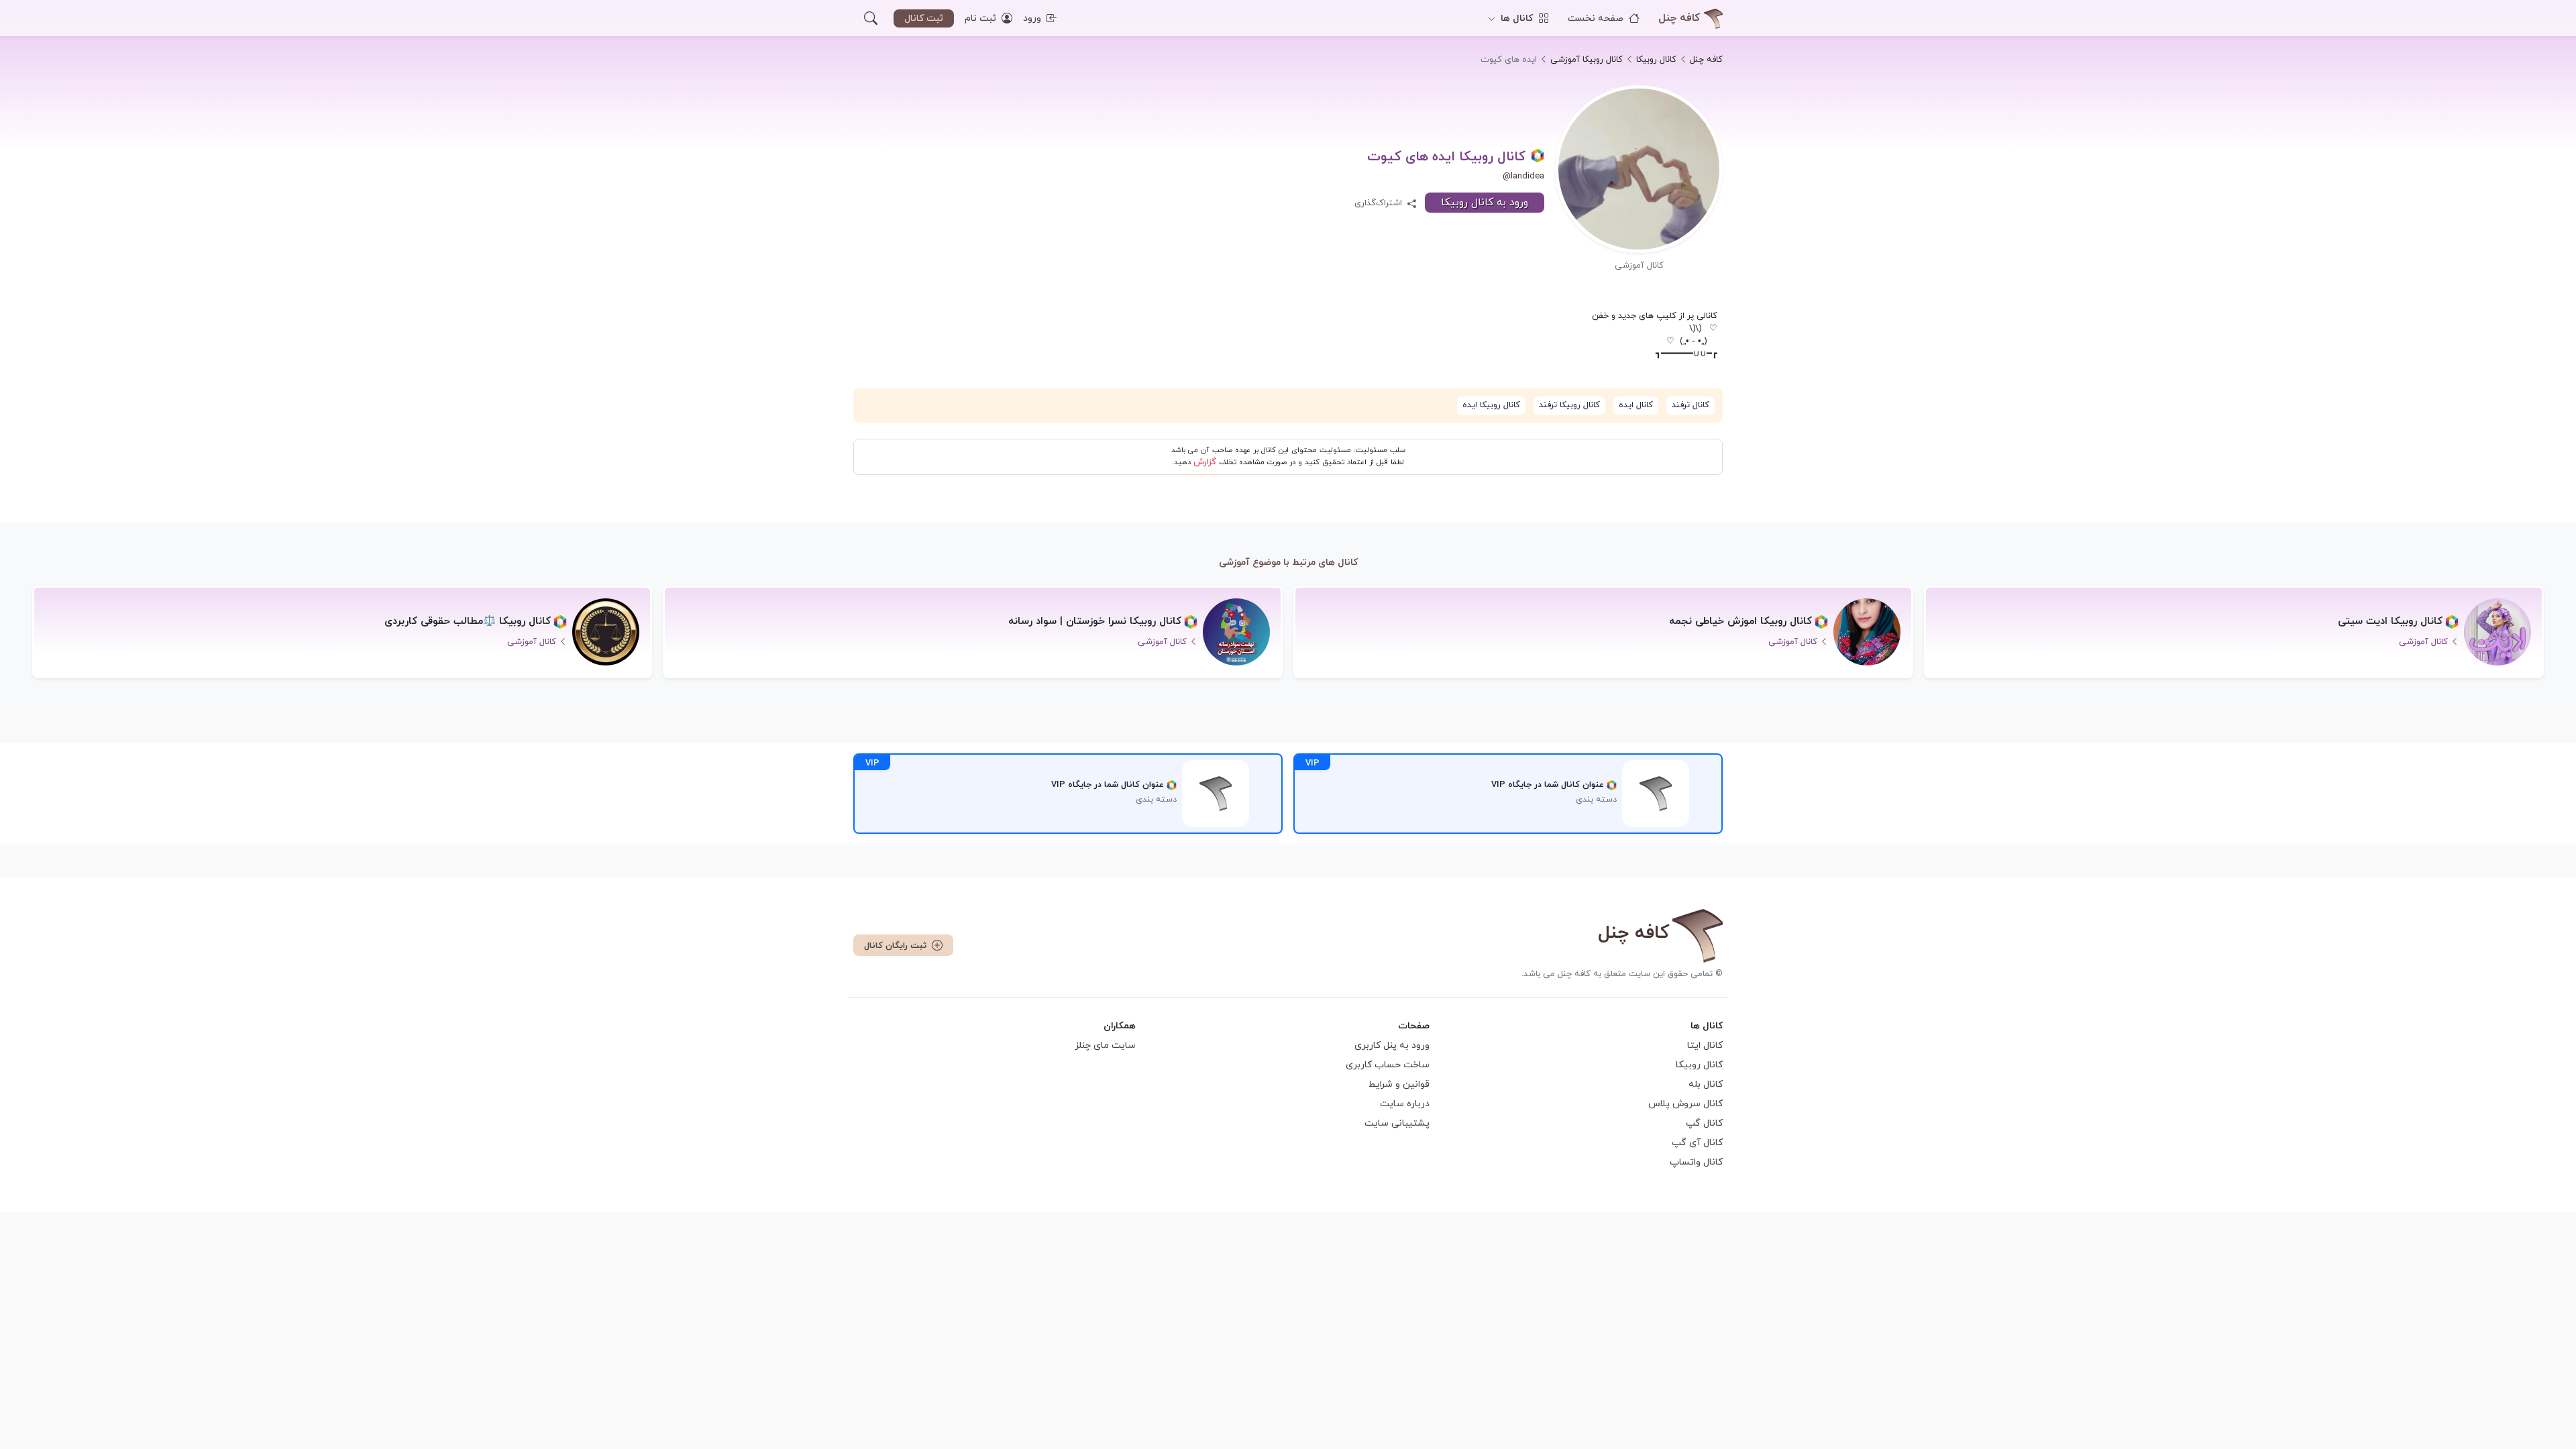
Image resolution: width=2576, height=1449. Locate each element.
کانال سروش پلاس (1685, 1104)
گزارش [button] (1205, 462)
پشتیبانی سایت (1397, 1123)
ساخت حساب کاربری (1388, 1065)
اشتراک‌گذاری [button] (1380, 203)
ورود (1033, 18)
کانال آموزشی (1639, 266)
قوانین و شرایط (1399, 1084)
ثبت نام (982, 18)
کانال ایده (1636, 405)
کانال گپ (1704, 1123)
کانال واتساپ (1696, 1162)
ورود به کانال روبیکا (1485, 203)
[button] (871, 18)
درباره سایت (1405, 1104)
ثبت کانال (924, 18)
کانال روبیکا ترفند (1569, 405)
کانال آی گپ (1697, 1143)
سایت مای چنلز (1105, 1045)
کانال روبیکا (1699, 1065)
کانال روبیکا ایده (1491, 405)
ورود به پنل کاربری (1392, 1045)
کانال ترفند (1690, 405)
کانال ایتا (1705, 1045)
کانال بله (1706, 1084)
